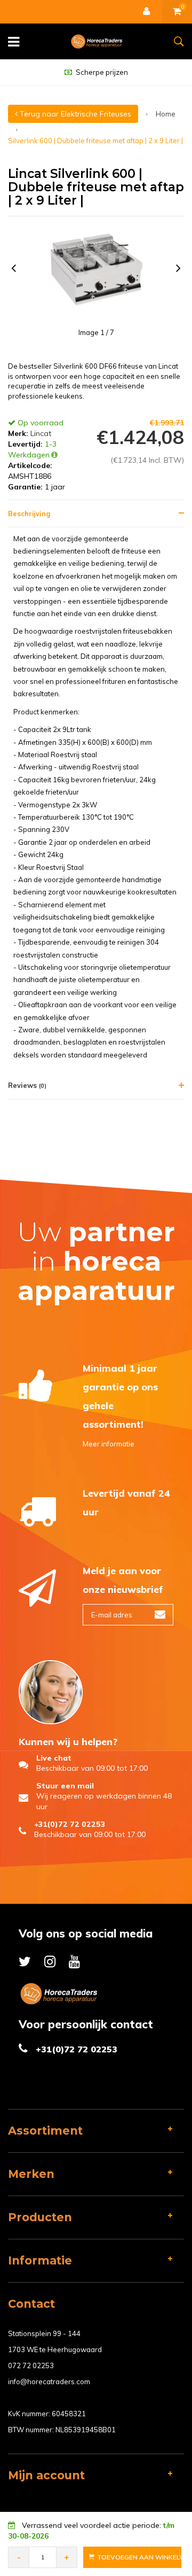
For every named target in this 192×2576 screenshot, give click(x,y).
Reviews (27, 1085)
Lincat (41, 433)
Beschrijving (29, 513)
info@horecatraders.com (49, 2382)
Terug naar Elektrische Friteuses (74, 114)
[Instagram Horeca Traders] (50, 1961)
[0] (177, 12)
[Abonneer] (160, 1615)
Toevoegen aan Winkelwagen (139, 2557)
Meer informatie (109, 1444)
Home (166, 114)
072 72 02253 (31, 2365)
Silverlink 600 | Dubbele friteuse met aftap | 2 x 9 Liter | (95, 141)
